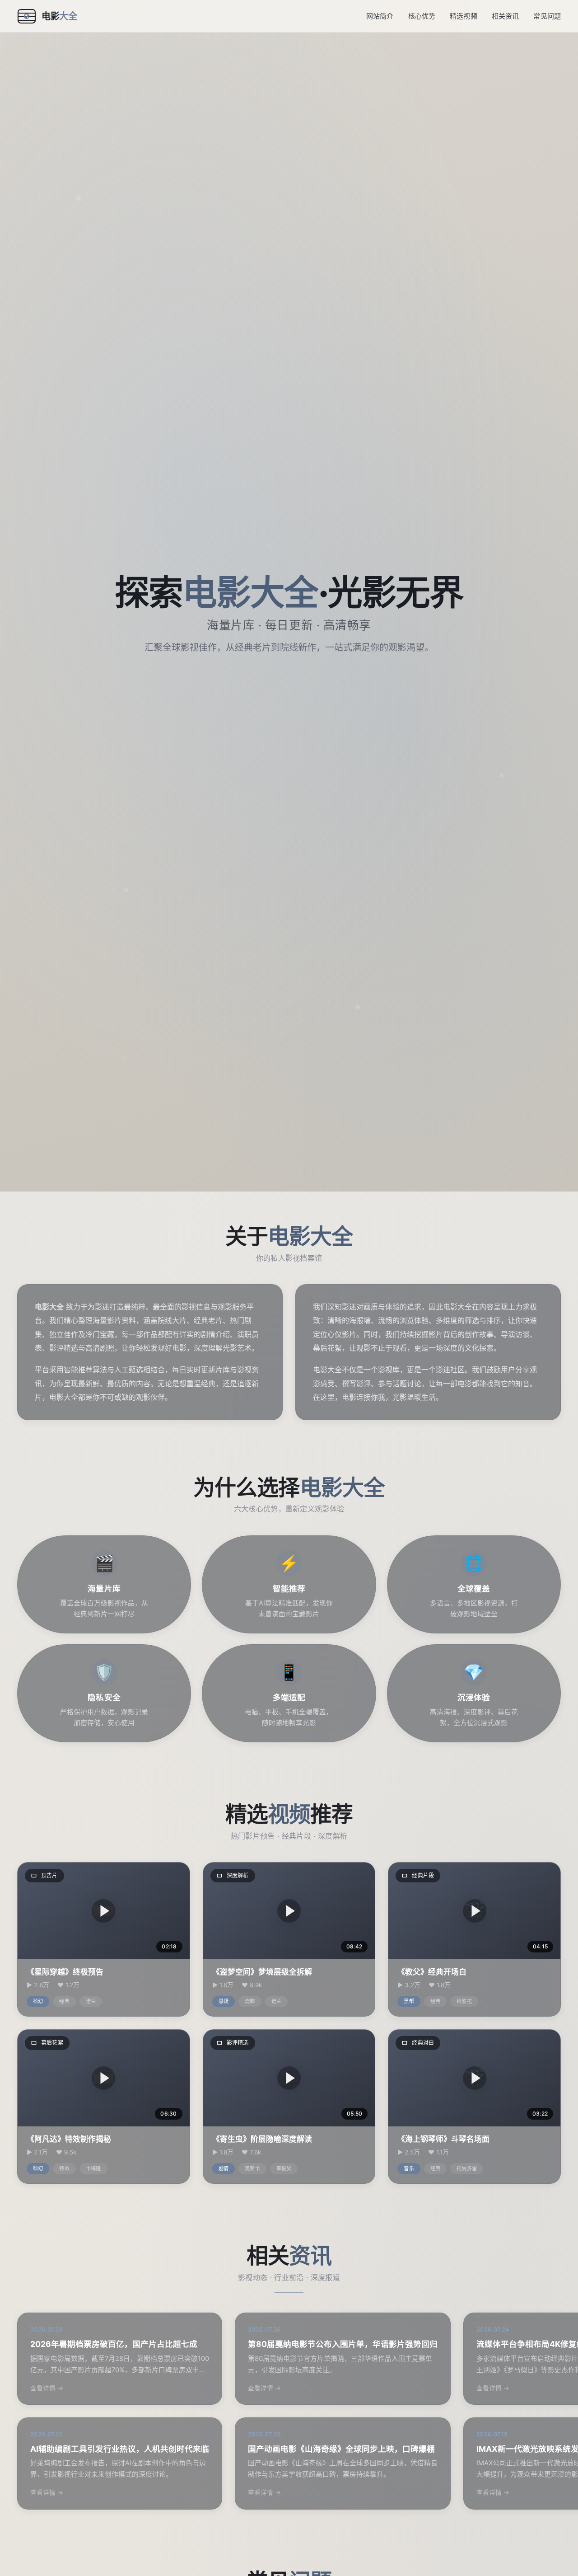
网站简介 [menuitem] (380, 16)
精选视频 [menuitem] (464, 16)
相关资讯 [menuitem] (506, 16)
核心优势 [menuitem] (422, 16)
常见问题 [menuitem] (547, 16)
